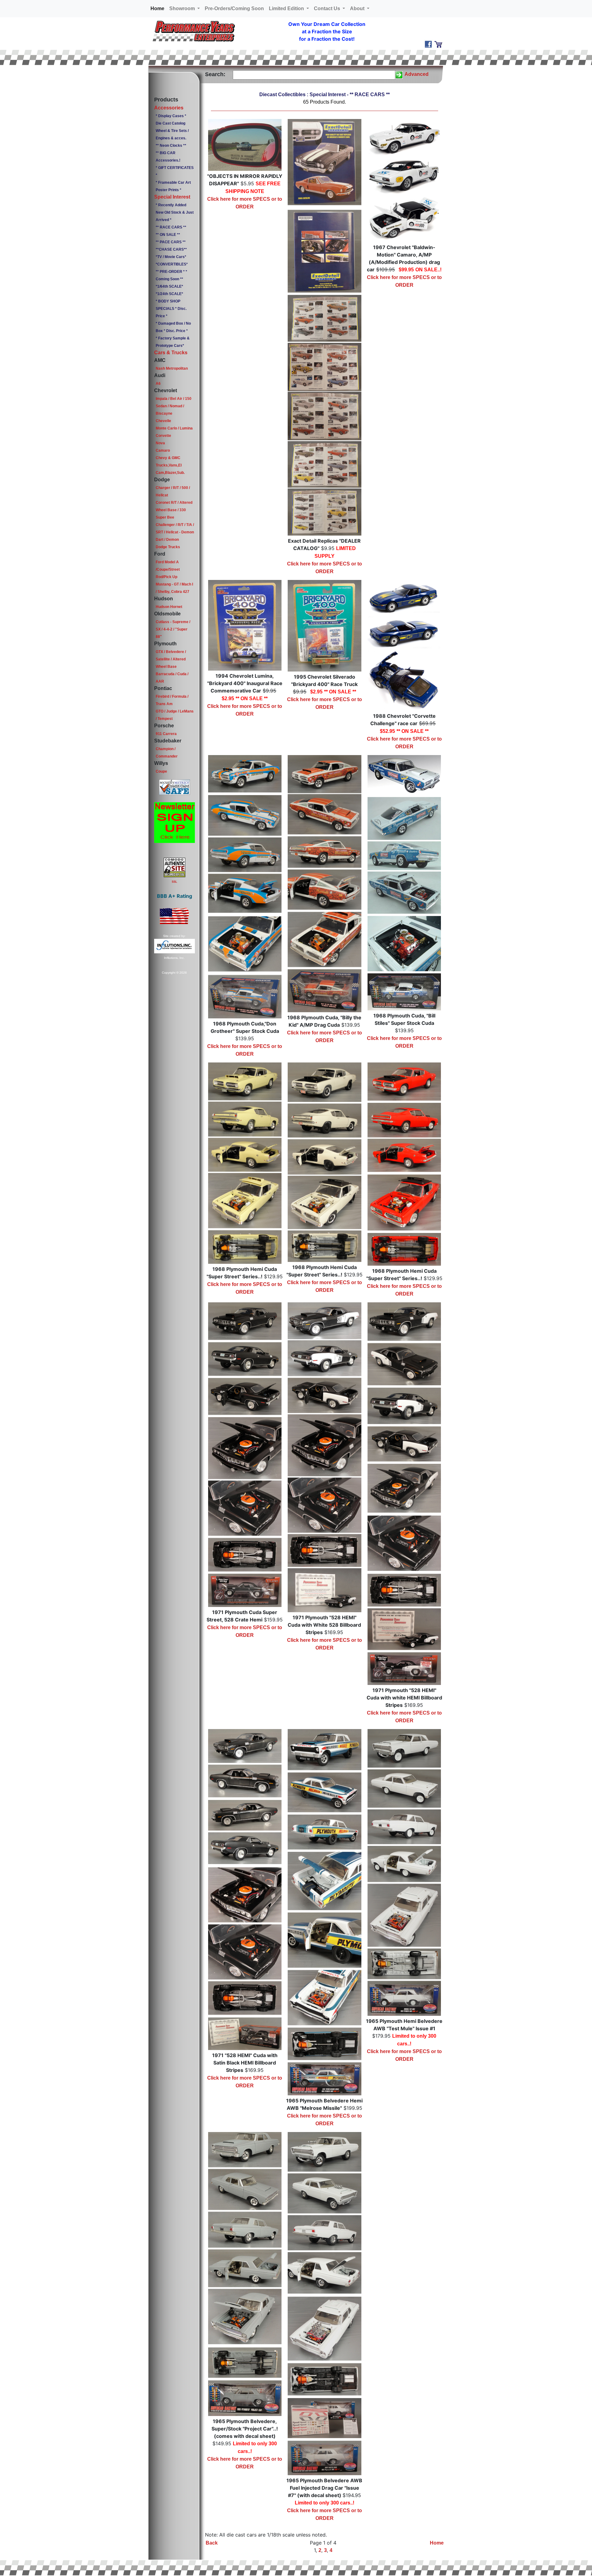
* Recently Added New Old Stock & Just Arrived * (175, 212)
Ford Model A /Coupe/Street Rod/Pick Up (168, 569)
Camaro (163, 450)
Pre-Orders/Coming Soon (234, 8)
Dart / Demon (167, 540)
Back (212, 2543)
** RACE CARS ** (171, 227)
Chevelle (163, 421)
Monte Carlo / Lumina (174, 428)
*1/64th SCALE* (169, 286)
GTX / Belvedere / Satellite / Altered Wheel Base (171, 659)
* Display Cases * (171, 116)
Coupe (161, 771)
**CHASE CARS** (171, 249)
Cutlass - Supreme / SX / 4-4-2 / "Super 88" (173, 629)
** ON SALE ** (168, 235)
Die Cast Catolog (171, 123)
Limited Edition (287, 8)
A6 (158, 384)
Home (159, 8)
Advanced (417, 74)
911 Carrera (166, 734)
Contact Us (328, 8)
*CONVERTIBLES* (172, 264)
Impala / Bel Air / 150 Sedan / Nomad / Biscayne (174, 406)
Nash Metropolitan (172, 368)
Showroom (183, 8)
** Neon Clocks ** (171, 146)
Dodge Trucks (168, 547)
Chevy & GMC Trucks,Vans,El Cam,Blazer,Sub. (170, 465)
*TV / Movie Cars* (171, 257)
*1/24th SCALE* (169, 294)
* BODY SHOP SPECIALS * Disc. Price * (171, 309)
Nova (160, 443)
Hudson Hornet (169, 607)
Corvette (163, 436)
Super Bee (165, 517)
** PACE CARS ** (171, 242)
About (358, 8)
